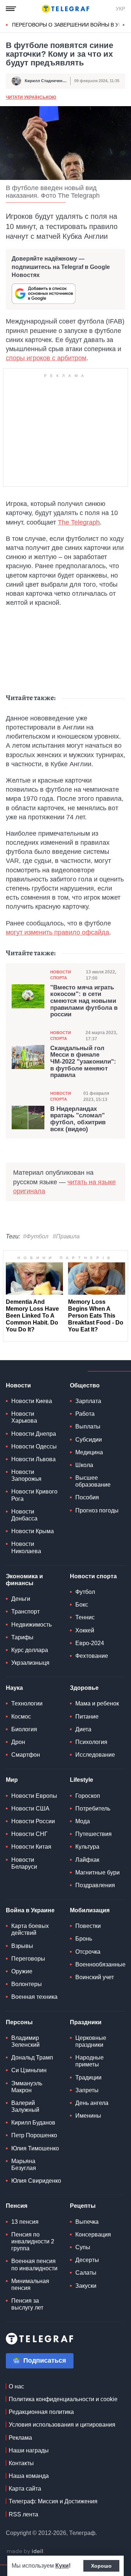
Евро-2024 (90, 1643)
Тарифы (22, 1637)
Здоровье (84, 1688)
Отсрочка (88, 1952)
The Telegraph (79, 522)
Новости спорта (61, 975)
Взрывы (22, 1946)
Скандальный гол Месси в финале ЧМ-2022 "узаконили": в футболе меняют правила (83, 1062)
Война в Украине (30, 1910)
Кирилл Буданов (33, 2123)
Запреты (87, 2090)
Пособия (87, 1497)
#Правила (66, 1236)
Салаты (86, 2273)
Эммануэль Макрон (27, 2087)
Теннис (85, 1617)
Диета (83, 1729)
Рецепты (83, 2206)
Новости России (33, 1821)
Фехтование (92, 1656)
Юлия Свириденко (36, 2181)
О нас (16, 2386)
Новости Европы (34, 1796)
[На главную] (65, 9)
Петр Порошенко (34, 2135)
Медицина (89, 1452)
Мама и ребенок (97, 1703)
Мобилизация (90, 1910)
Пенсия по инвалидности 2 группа (33, 2241)
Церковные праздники (91, 2041)
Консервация (93, 2235)
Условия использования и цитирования (62, 2425)
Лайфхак (87, 1860)
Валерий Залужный (25, 2106)
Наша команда (29, 2476)
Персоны (19, 2022)
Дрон (18, 1742)
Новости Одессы (34, 1446)
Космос (21, 1717)
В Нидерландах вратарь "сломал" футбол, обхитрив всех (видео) (78, 1119)
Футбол (85, 1592)
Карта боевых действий (30, 1929)
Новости (18, 1385)
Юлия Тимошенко (35, 2148)
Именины (88, 2116)
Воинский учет (95, 1977)
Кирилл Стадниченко (46, 81)
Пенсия (17, 2206)
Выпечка (87, 2222)
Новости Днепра (34, 1434)
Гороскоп (88, 1796)
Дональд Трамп (32, 2057)
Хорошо (101, 2566)
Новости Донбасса (24, 1515)
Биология (24, 1729)
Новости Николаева (26, 1547)
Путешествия (94, 1834)
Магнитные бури (98, 1872)
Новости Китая (31, 1847)
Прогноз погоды (97, 1510)
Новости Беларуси (24, 1863)
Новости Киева (32, 1401)
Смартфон (26, 1755)
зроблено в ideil (25, 2552)
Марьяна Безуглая (24, 2165)
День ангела (92, 2103)
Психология (91, 1742)
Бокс (82, 1605)
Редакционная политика (41, 2412)
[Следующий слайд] (124, 25)
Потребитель (93, 1809)
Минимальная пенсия (30, 2284)
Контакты (21, 2463)
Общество (85, 1385)
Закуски (86, 2286)
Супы (83, 2247)
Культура (87, 1847)
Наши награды (29, 2450)
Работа (85, 1414)
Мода (83, 1821)
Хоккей (85, 1630)
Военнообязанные (100, 1964)
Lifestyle (82, 1780)
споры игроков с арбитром (46, 358)
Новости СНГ (29, 1834)
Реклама (20, 2438)
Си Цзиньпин (29, 2070)
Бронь (84, 1939)
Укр (120, 9)
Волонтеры (27, 1984)
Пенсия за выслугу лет (27, 2304)
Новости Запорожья (26, 1475)
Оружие (22, 1971)
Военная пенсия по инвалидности (34, 2264)
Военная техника (34, 1997)
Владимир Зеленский (25, 2041)
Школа (84, 1465)
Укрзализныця (30, 1663)
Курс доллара (30, 1650)
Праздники (86, 2022)
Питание (87, 1717)
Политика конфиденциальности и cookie (63, 2399)
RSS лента (23, 2514)
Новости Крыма (33, 1531)
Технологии (27, 1703)
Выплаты (88, 1426)
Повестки (88, 1926)
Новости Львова (33, 1459)
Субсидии (89, 1440)
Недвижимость (31, 1625)
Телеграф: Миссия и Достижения (53, 2501)
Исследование (95, 1755)
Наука (14, 1688)
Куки (62, 2566)
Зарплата (88, 1401)
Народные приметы (90, 2061)
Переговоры (28, 1959)
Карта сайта (25, 2489)
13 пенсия (25, 2222)
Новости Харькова (24, 1417)
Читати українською (31, 97)
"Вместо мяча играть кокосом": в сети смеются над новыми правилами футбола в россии (84, 1001)
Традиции (88, 2077)
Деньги (21, 1599)
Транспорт (25, 1611)
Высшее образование (93, 1481)
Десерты (87, 2260)
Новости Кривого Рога (34, 1495)
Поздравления (95, 1885)
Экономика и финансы (24, 1580)
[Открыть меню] (11, 9)
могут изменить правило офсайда (57, 932)
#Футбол (36, 1236)
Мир (12, 1780)
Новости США (30, 1809)
